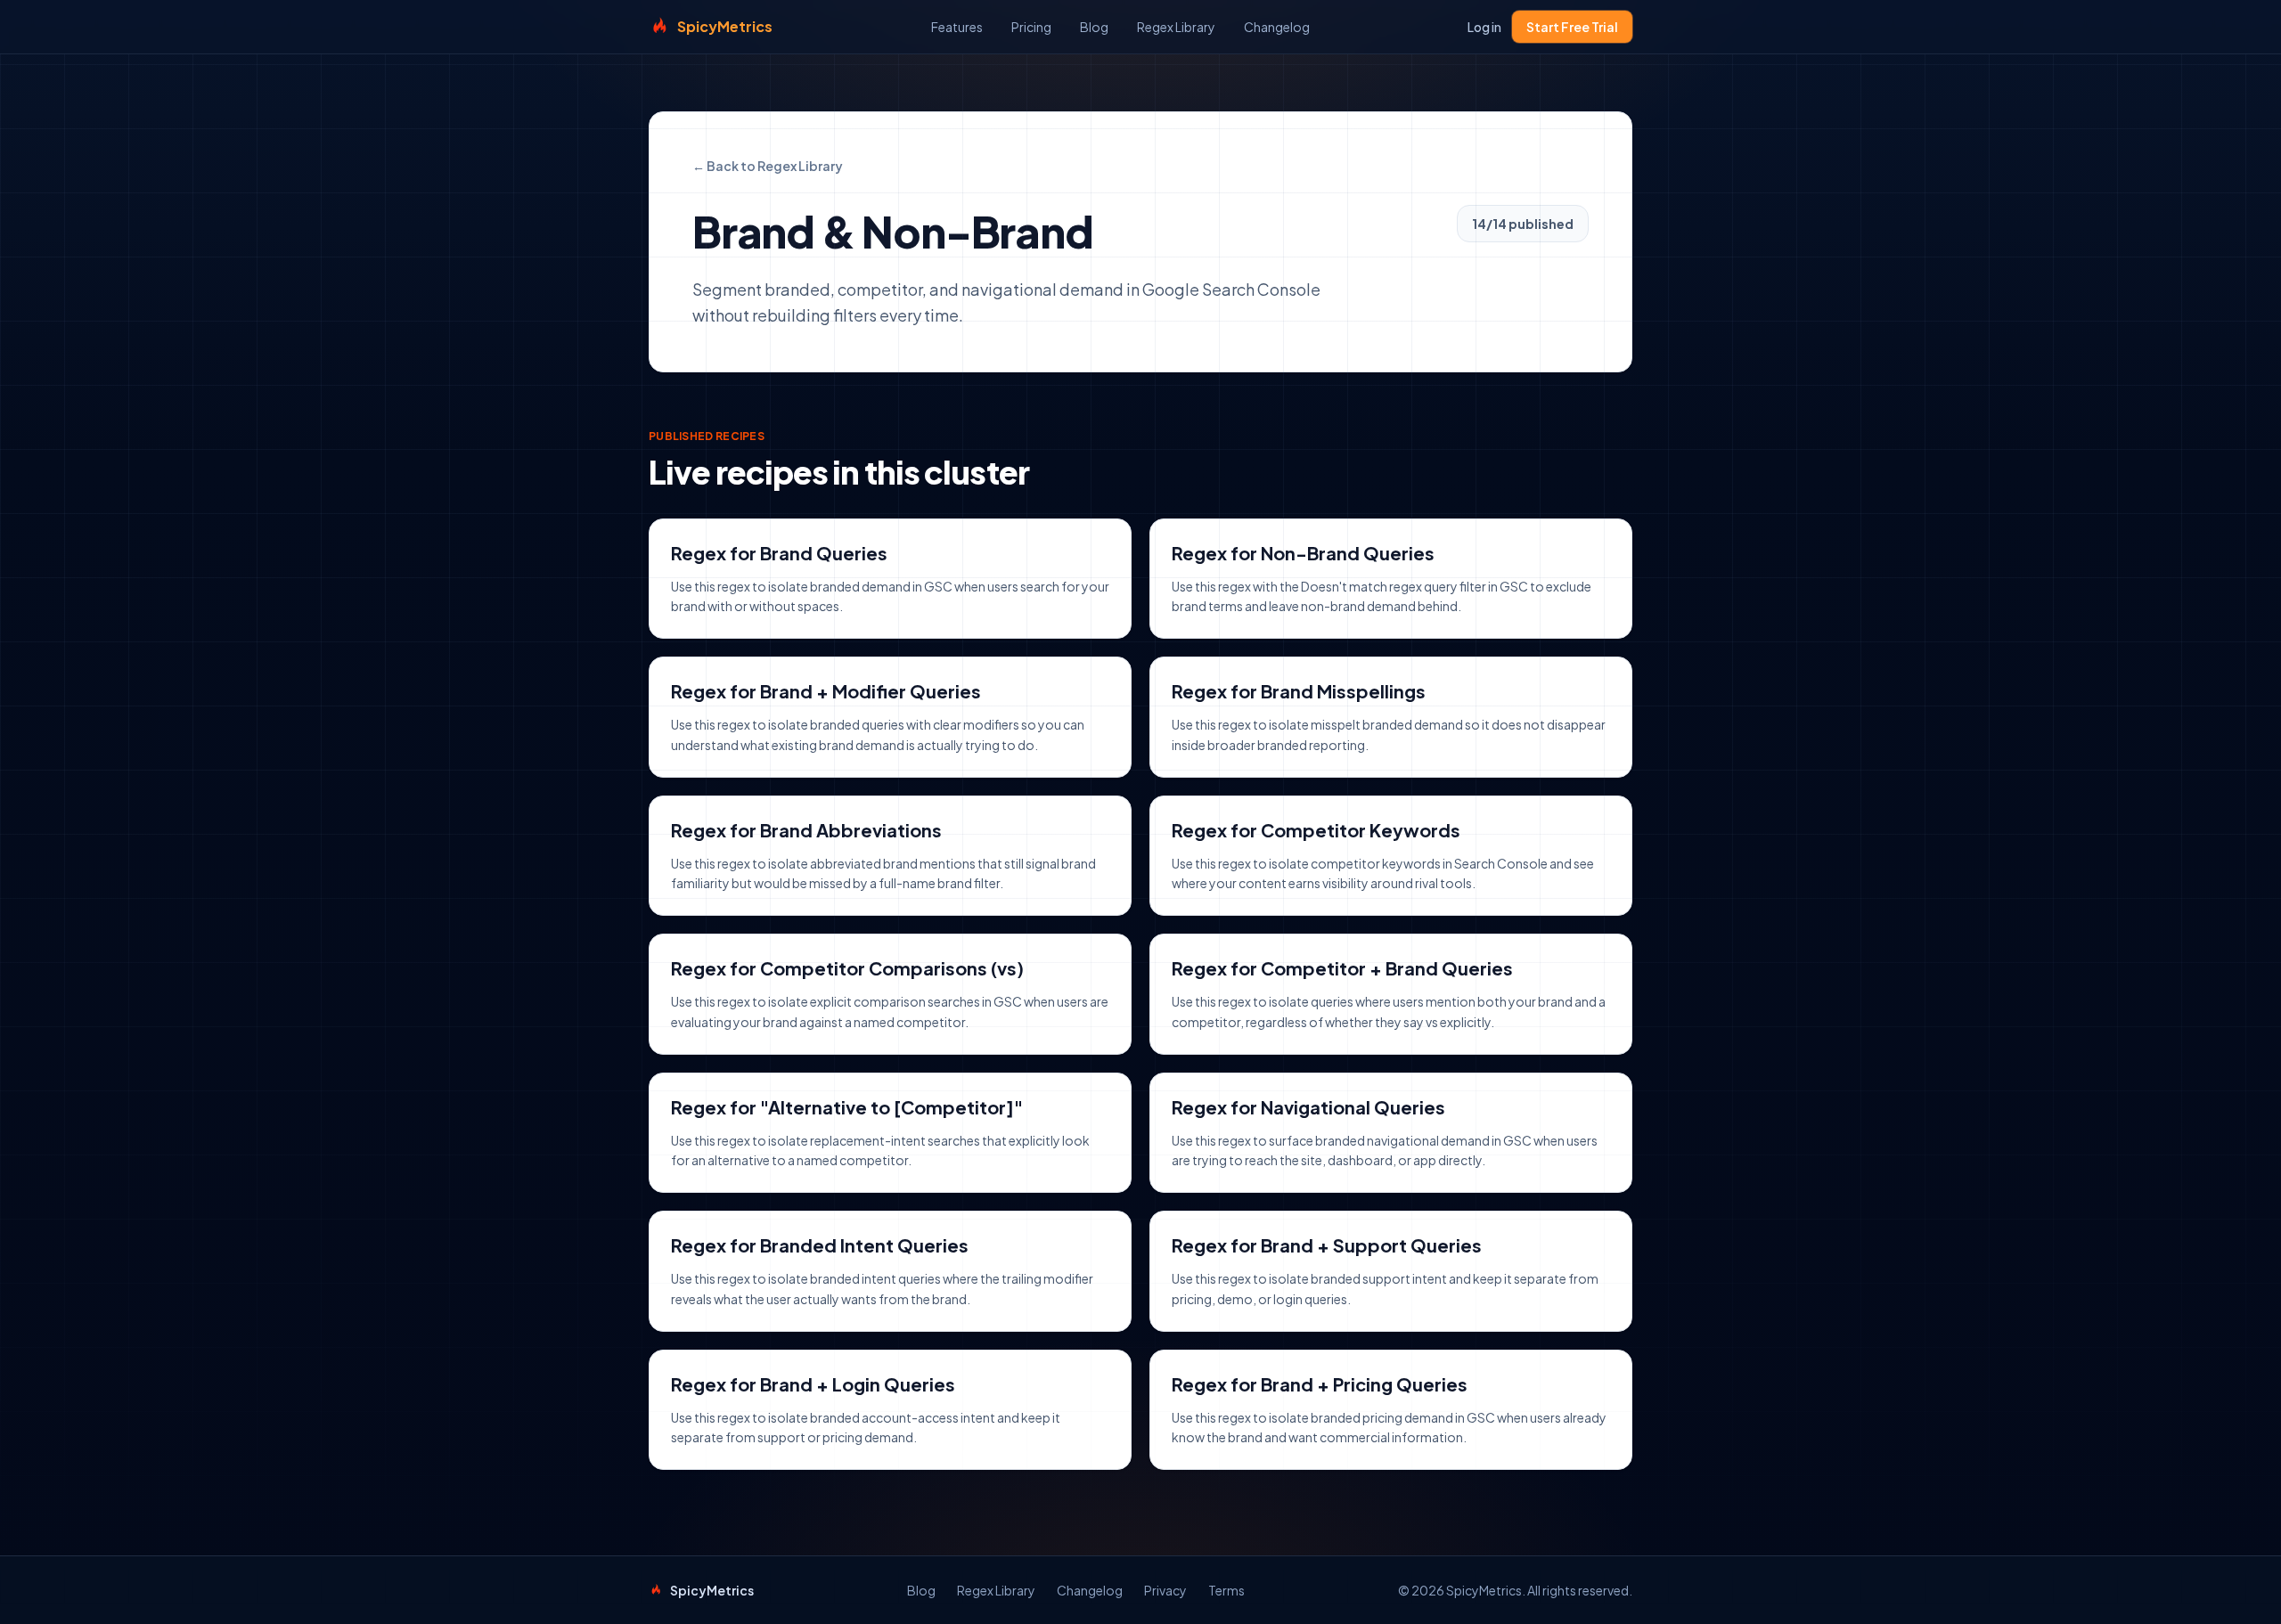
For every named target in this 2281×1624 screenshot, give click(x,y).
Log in (1484, 27)
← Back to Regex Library (768, 166)
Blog (1094, 27)
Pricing (1031, 27)
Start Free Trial (1572, 27)
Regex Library (1176, 27)
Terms (1226, 1590)
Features (957, 27)
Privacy (1165, 1590)
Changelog (1277, 27)
